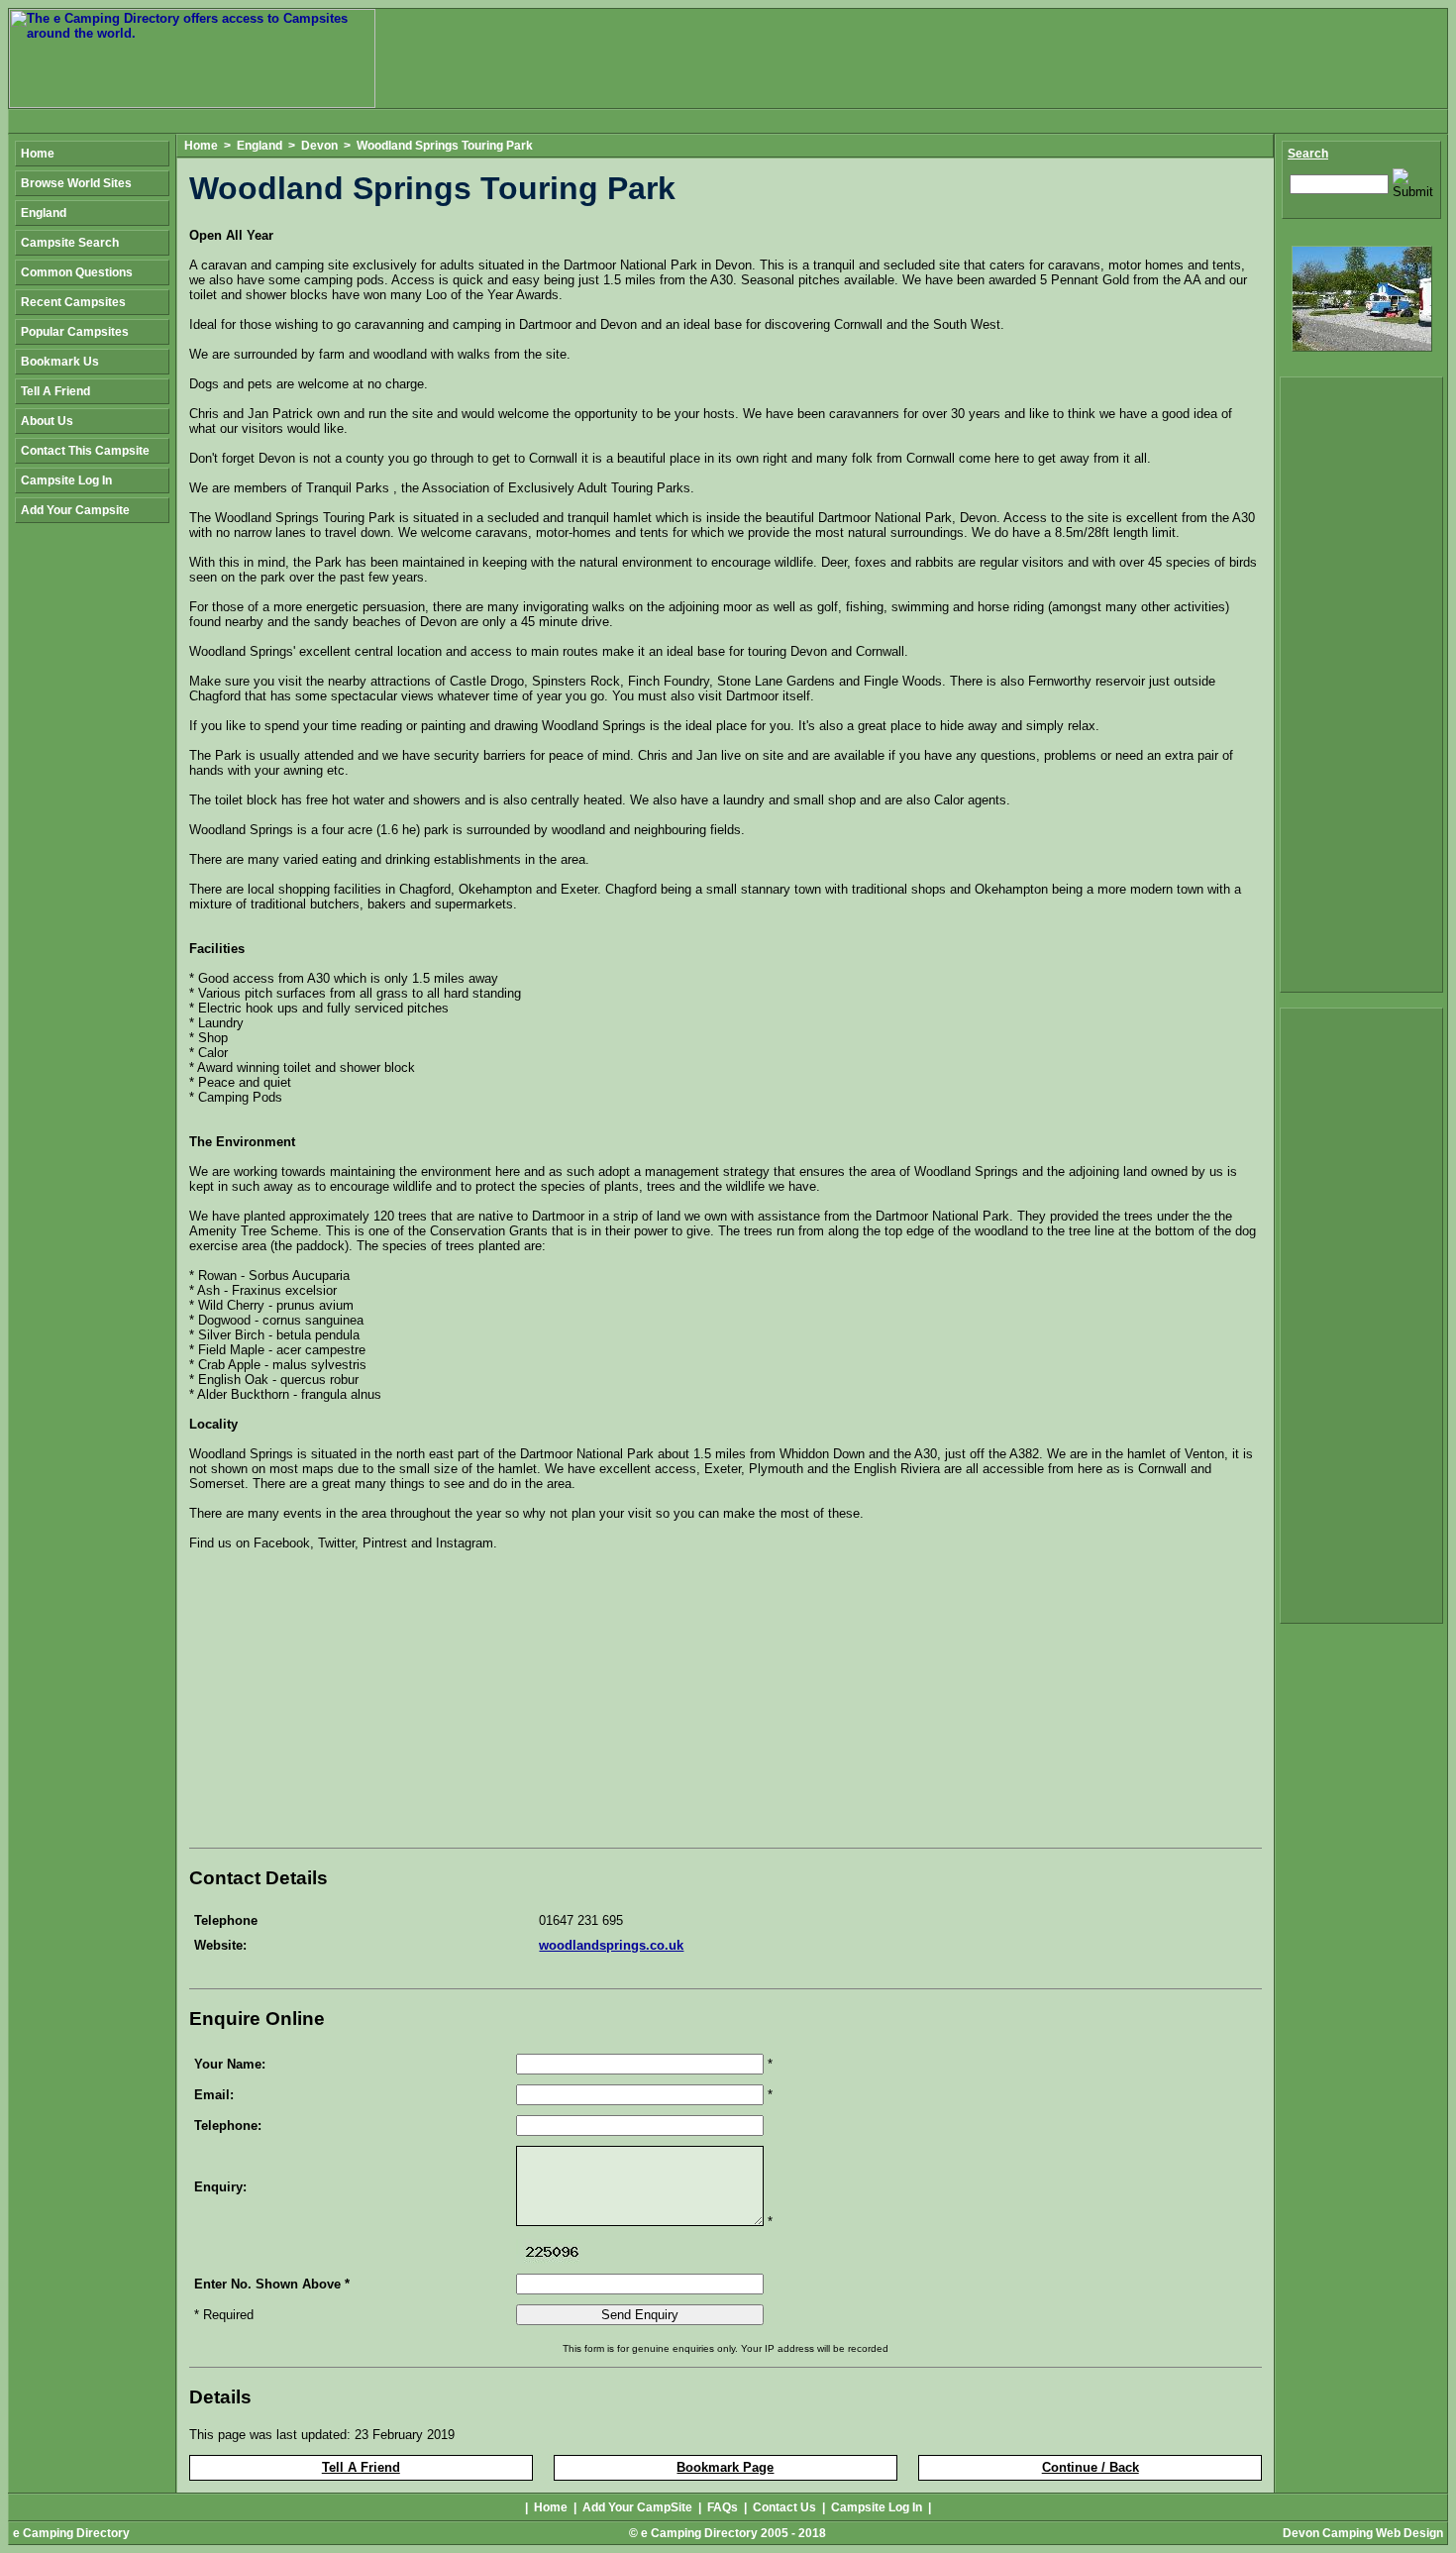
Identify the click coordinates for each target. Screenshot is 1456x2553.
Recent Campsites (73, 302)
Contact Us (784, 2507)
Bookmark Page (725, 2467)
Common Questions (77, 272)
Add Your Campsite (75, 510)
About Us (47, 421)
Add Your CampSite (637, 2507)
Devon (319, 146)
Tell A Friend (361, 2467)
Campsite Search (70, 243)
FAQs (723, 2507)
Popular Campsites (75, 332)
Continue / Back (1091, 2467)
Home (201, 146)
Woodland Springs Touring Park (445, 146)
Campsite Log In (66, 480)
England (260, 146)
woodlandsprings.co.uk (611, 1945)
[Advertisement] (356, 1703)
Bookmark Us (60, 362)
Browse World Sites (76, 183)
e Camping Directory (71, 2533)
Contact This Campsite (85, 451)
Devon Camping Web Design (1363, 2533)
